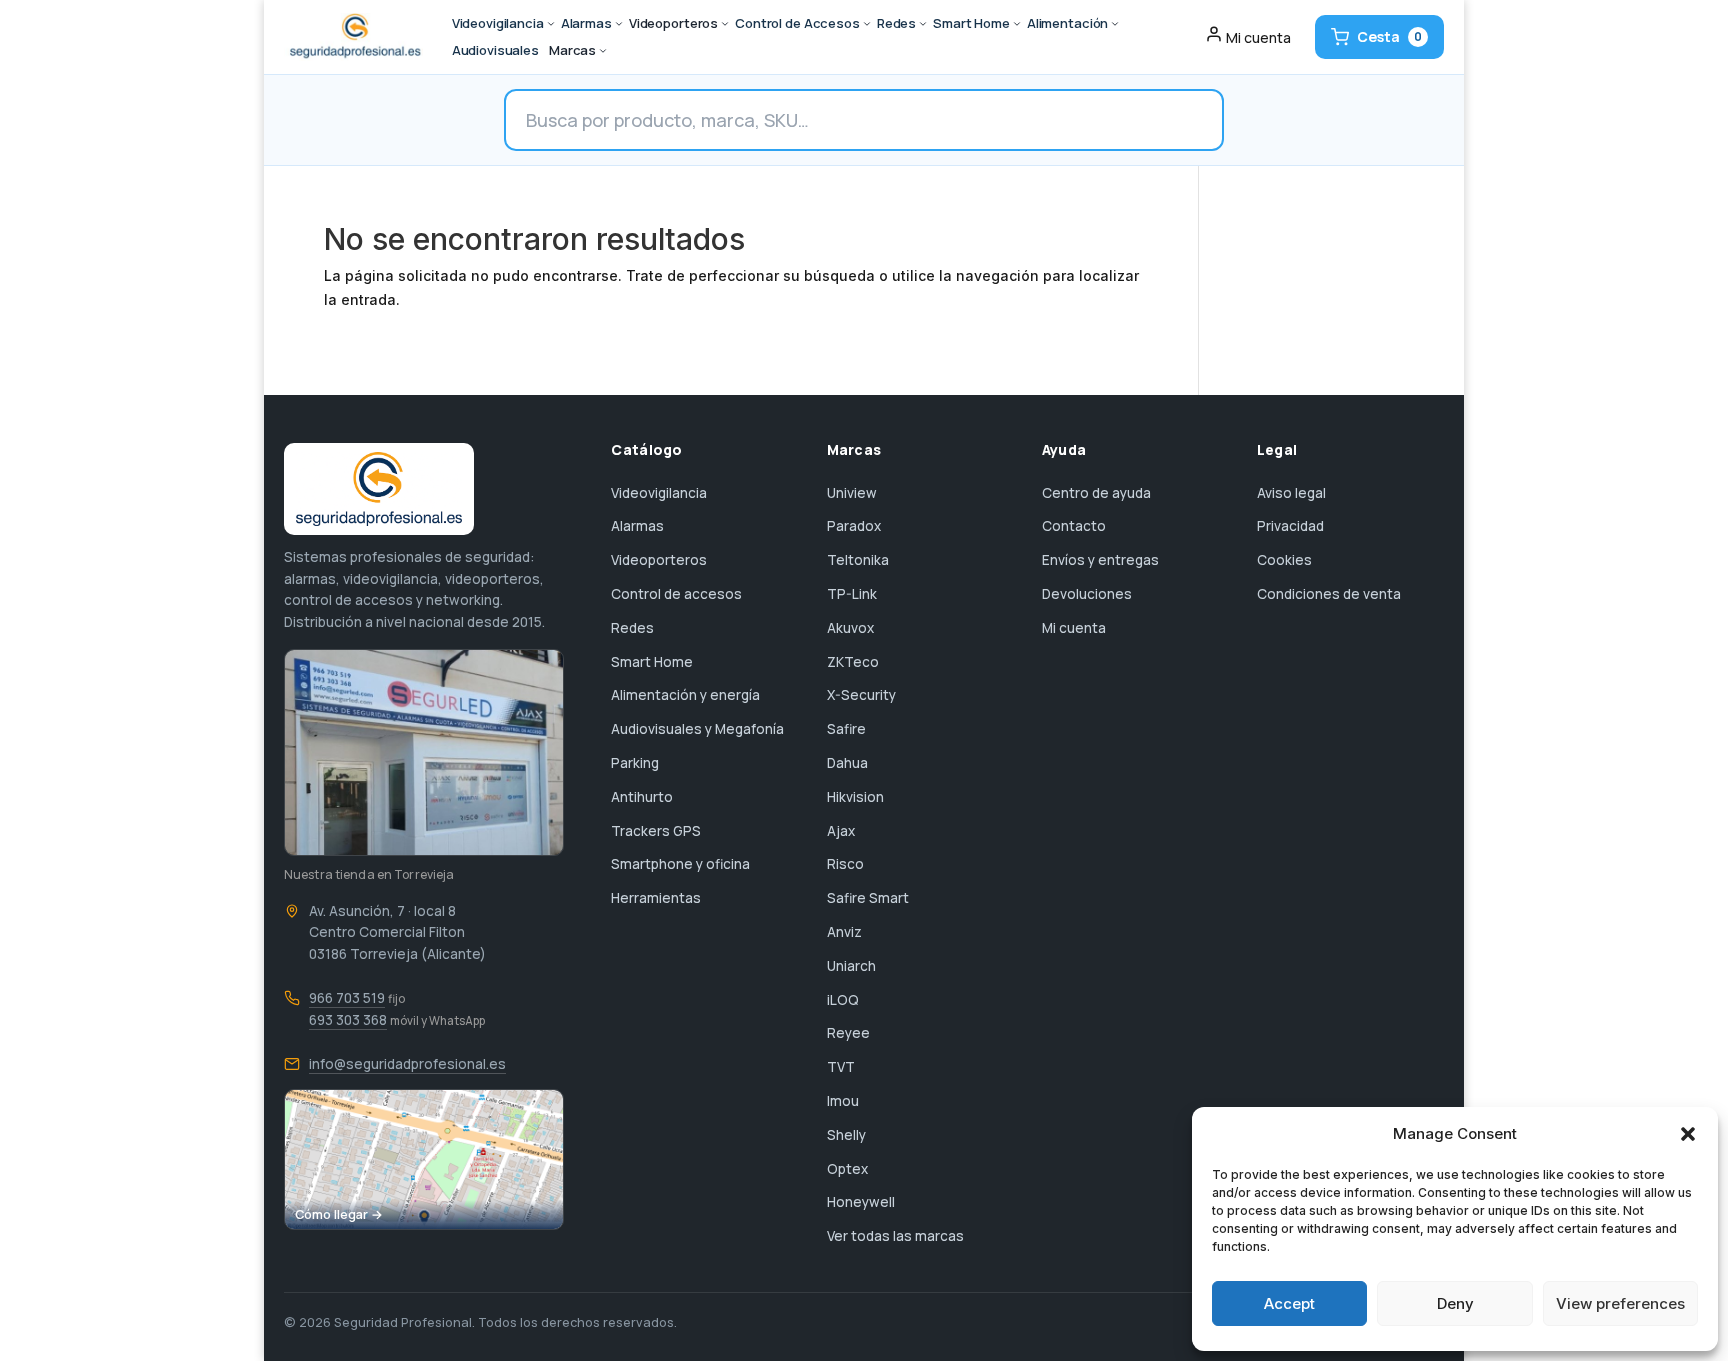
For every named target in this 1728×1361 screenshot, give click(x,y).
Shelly (846, 1135)
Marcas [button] (572, 50)
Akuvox (850, 628)
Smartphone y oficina (680, 864)
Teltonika (858, 560)
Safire (846, 729)
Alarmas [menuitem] (586, 23)
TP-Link (852, 594)
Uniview (852, 493)
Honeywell (861, 1202)
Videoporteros (659, 560)
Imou (843, 1101)
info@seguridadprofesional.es (407, 1064)
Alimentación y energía (685, 695)
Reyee (848, 1033)
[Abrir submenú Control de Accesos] (867, 24)
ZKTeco (853, 662)
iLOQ (843, 1000)
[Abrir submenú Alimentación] (1115, 24)
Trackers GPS (656, 831)
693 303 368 (348, 1020)
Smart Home (652, 662)
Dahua (847, 763)
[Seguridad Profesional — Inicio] (353, 37)
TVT (841, 1067)
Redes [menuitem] (896, 23)
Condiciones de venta (1329, 594)
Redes (632, 628)
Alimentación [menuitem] (1067, 23)
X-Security (861, 695)
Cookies (1284, 560)
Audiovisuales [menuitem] (495, 50)
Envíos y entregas (1100, 560)
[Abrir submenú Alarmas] (619, 24)
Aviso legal (1291, 493)
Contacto (1074, 526)
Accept (1289, 1303)
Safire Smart (868, 898)
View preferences (1620, 1303)
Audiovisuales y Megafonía (697, 729)
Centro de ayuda (1096, 493)
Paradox (854, 526)
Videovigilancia (659, 493)
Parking (635, 763)
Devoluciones (1087, 594)
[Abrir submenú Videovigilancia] (551, 24)
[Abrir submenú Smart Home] (1017, 24)
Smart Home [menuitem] (971, 23)
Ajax (841, 831)
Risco (845, 864)
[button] (1688, 1134)
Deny (1455, 1303)
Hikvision (855, 797)
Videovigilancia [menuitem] (498, 23)
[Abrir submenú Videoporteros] (725, 24)
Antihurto (642, 797)
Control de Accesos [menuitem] (797, 23)
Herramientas (656, 898)
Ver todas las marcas (895, 1236)
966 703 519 (347, 998)
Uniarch (851, 966)
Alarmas (637, 526)
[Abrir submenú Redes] (923, 24)
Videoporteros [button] (673, 23)
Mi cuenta (1074, 628)
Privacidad (1290, 526)
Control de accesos (676, 594)
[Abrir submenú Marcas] (603, 51)
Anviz (844, 932)
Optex (847, 1169)
